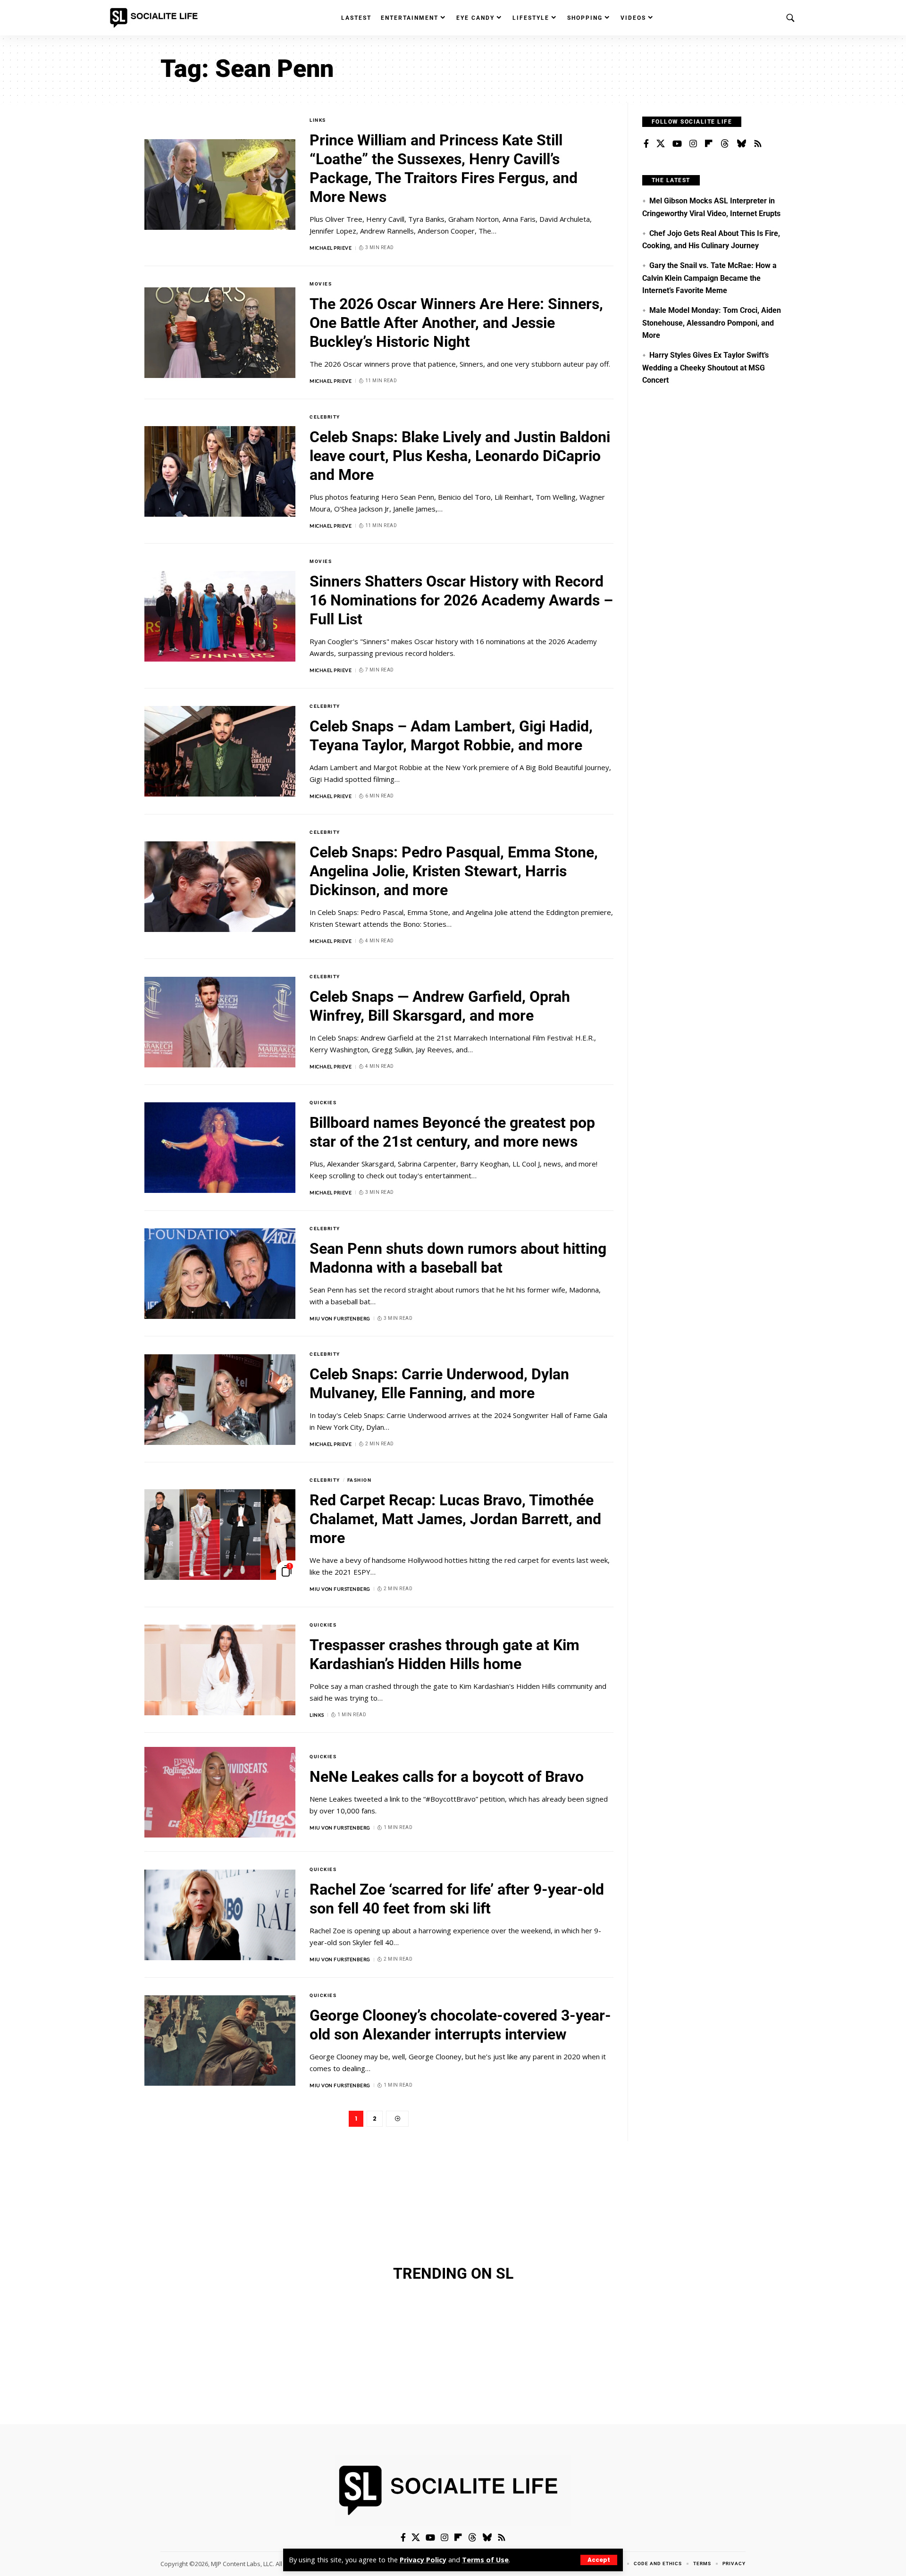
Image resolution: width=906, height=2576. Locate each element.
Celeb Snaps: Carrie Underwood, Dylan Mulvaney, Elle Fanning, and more (439, 1384)
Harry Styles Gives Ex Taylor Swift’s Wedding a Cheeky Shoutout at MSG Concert (705, 368)
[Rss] (758, 144)
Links (318, 120)
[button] (599, 2560)
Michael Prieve (331, 248)
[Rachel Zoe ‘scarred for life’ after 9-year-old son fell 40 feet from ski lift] (220, 1915)
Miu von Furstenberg (340, 1318)
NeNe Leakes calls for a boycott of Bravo (447, 1777)
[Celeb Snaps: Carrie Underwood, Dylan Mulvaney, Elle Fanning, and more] (220, 1400)
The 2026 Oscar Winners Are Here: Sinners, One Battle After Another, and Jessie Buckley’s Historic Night (456, 323)
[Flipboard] (709, 144)
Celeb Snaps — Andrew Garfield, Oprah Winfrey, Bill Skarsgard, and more (440, 1006)
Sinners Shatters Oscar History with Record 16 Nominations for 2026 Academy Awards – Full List (461, 600)
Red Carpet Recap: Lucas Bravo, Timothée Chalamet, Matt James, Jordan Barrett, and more (455, 1519)
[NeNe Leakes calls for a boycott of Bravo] (220, 1792)
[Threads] (725, 144)
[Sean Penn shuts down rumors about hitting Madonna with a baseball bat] (220, 1274)
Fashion (360, 1480)
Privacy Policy (423, 2560)
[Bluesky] (741, 144)
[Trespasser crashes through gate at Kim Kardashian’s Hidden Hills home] (220, 1670)
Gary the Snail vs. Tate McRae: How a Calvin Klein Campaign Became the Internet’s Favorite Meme (709, 278)
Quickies (323, 1103)
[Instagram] (693, 144)
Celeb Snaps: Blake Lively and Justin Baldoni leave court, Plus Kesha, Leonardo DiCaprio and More (460, 456)
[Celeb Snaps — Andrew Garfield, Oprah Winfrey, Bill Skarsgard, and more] (220, 1022)
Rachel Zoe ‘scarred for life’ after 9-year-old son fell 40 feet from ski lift (457, 1899)
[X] (661, 144)
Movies (321, 284)
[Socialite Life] (156, 18)
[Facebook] (646, 144)
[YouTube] (677, 144)
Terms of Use (485, 2560)
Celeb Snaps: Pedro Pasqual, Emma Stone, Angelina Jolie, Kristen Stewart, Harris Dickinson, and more (454, 871)
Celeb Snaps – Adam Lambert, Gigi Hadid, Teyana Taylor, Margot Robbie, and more (451, 736)
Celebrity (325, 417)
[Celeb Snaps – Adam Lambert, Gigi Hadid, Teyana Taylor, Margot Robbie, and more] (220, 751)
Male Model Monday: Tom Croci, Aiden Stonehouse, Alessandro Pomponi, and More (712, 323)
